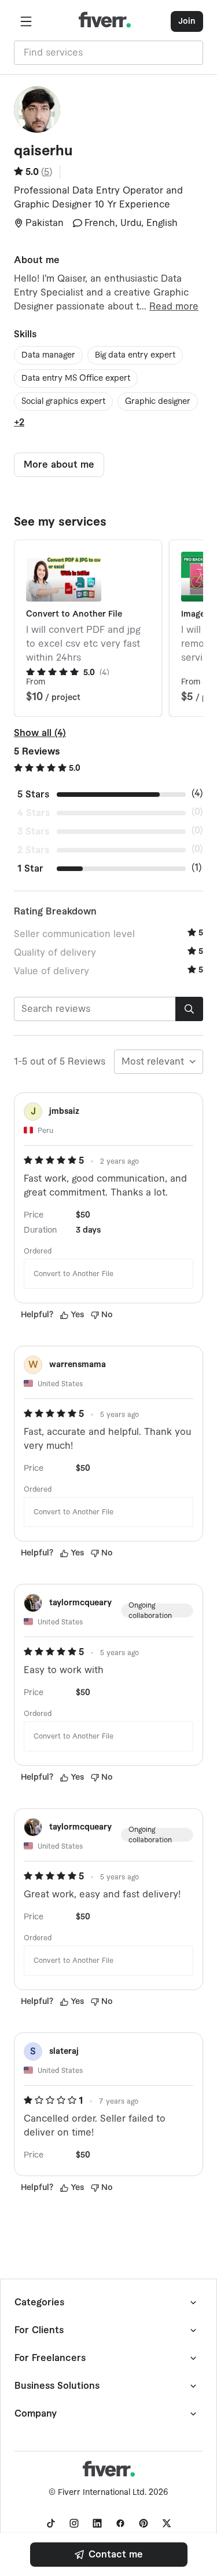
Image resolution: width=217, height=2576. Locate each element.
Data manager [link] (48, 355)
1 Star (30, 869)
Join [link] (187, 21)
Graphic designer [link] (158, 402)
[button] (26, 21)
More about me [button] (59, 465)
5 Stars (33, 795)
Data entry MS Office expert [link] (76, 378)
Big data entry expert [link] (135, 355)
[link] (109, 2555)
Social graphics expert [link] (63, 402)
